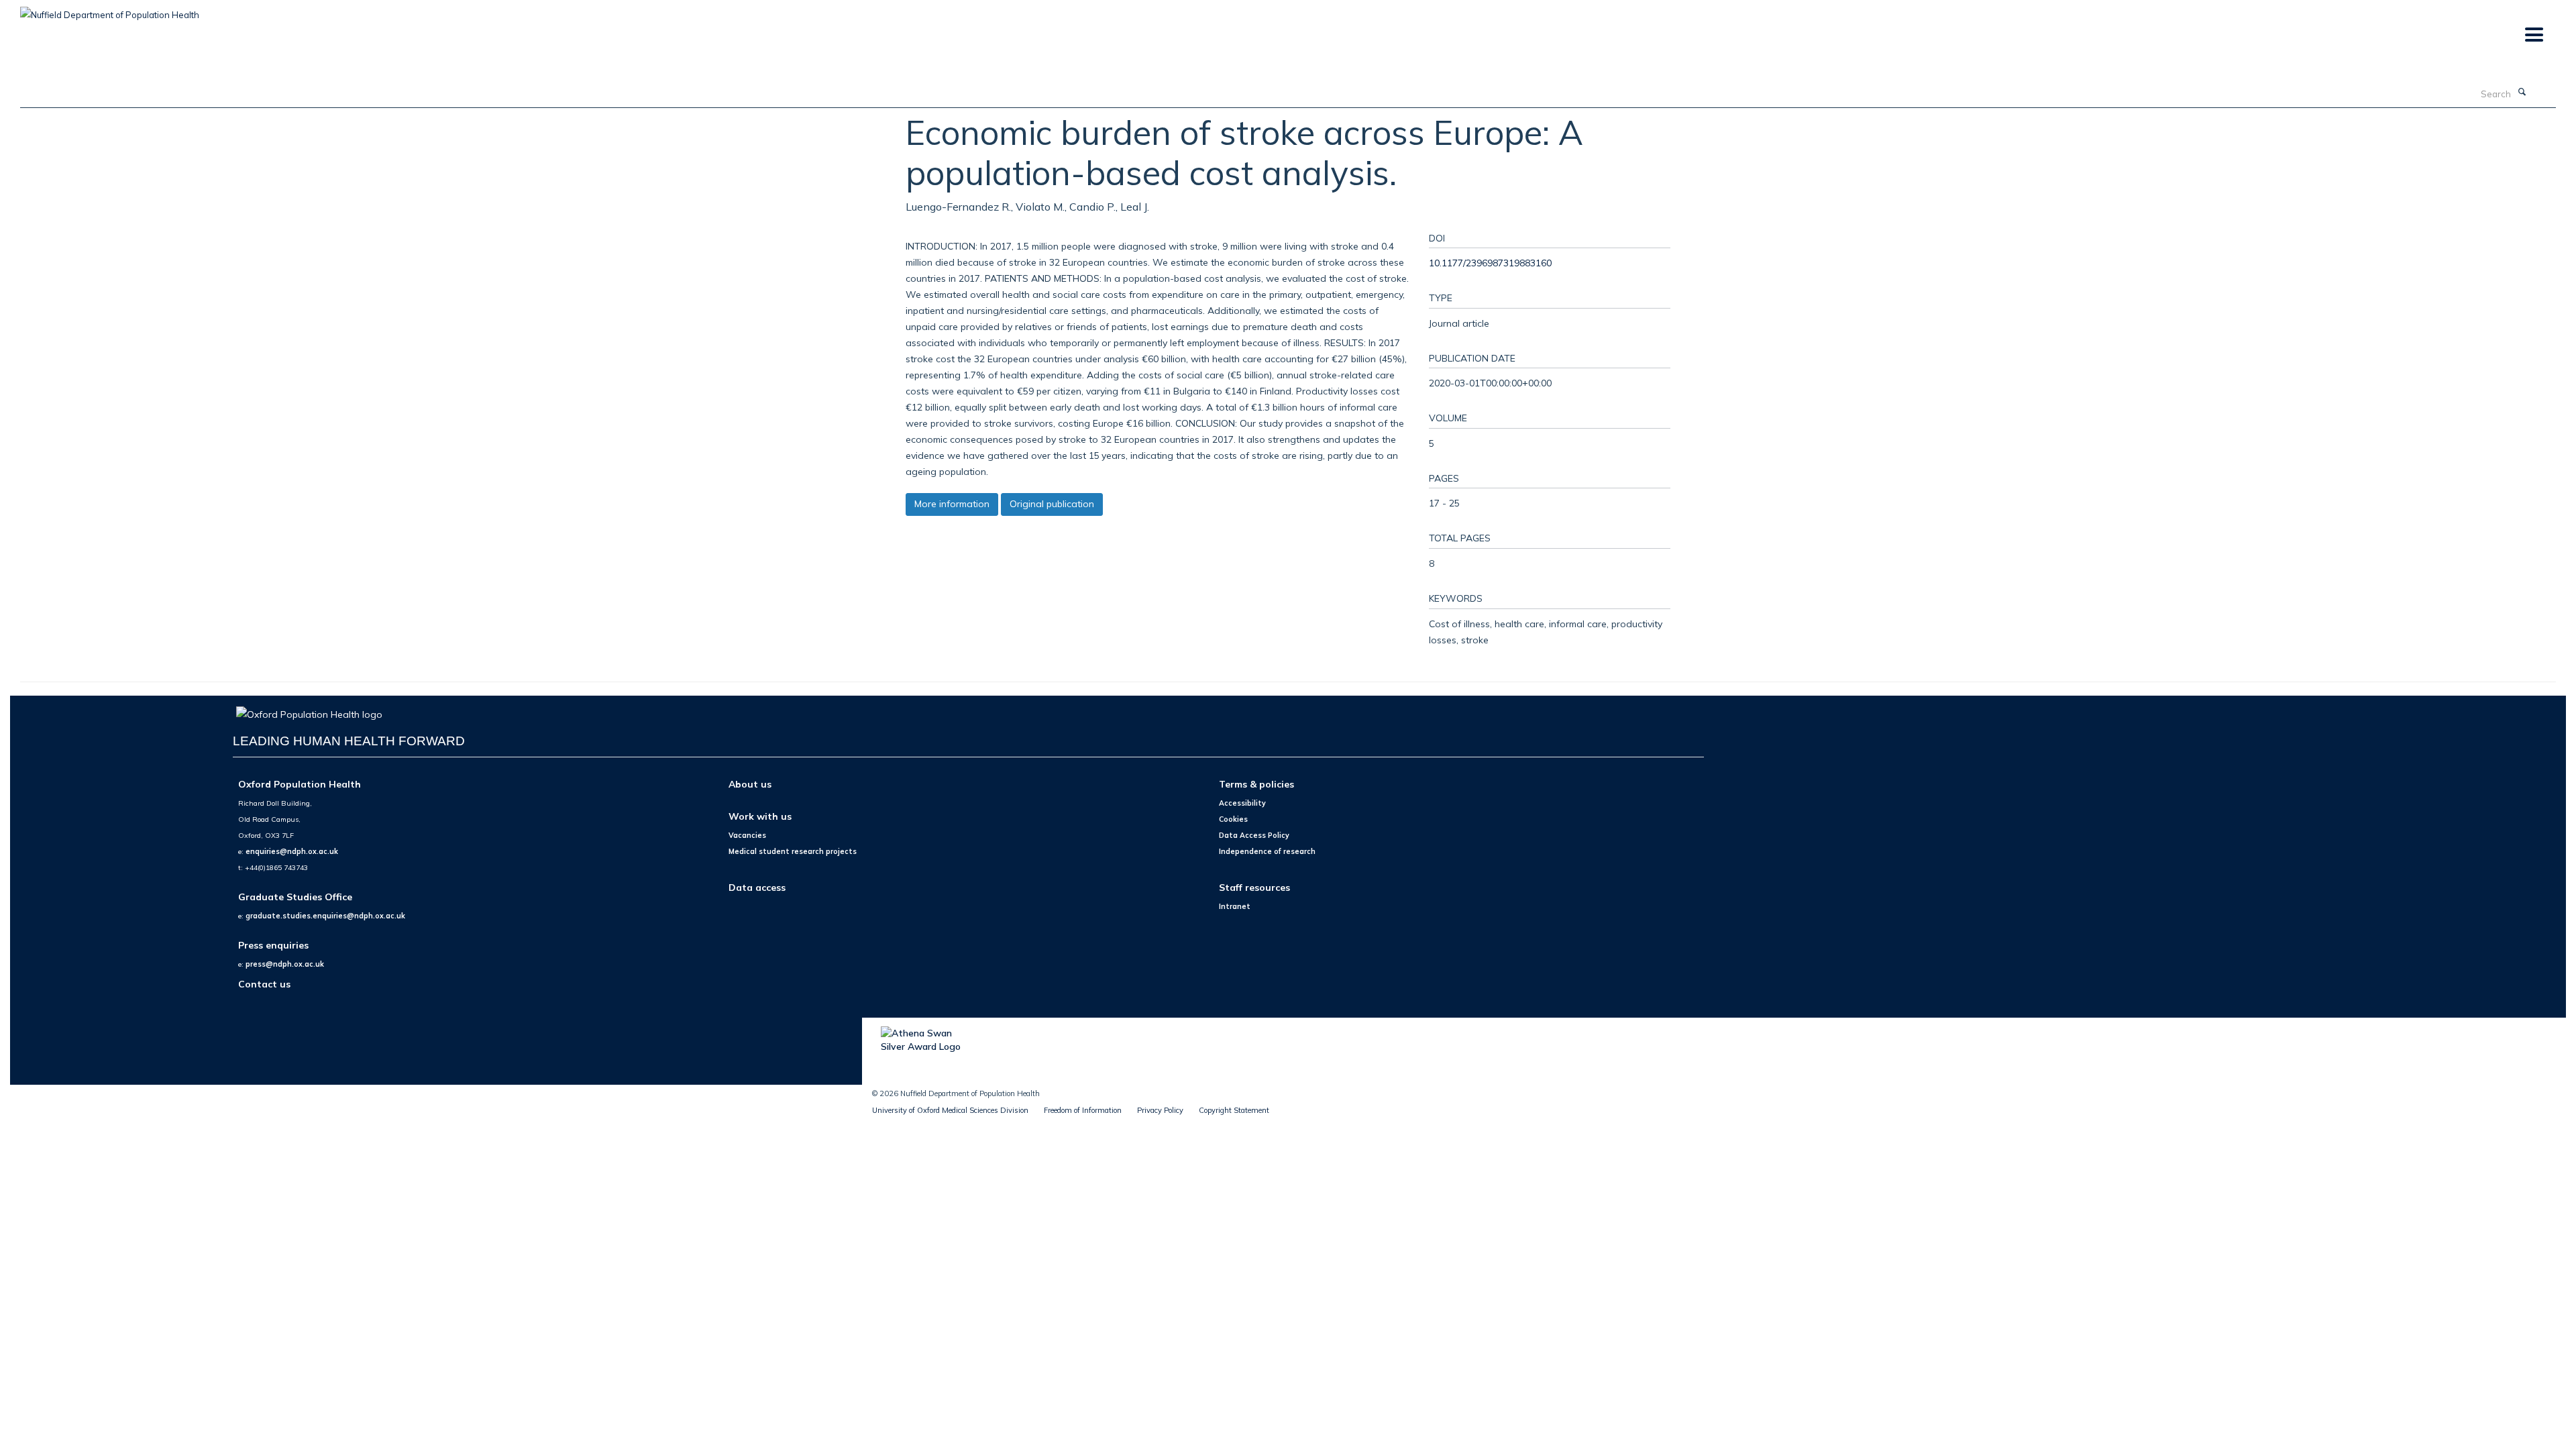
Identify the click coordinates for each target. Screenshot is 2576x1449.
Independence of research (1267, 851)
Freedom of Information (1083, 1110)
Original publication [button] (1052, 504)
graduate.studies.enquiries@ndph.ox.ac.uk (325, 916)
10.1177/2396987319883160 (1490, 263)
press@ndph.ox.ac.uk (285, 964)
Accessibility (1242, 803)
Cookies (1233, 819)
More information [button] (952, 504)
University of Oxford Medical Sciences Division (950, 1110)
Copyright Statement (1234, 1110)
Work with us (760, 816)
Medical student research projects (793, 851)
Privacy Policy (1160, 1110)
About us (750, 784)
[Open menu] (2533, 35)
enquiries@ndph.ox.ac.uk (292, 851)
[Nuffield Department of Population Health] (110, 10)
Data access (757, 887)
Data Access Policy (1254, 835)
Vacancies (747, 835)
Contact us (264, 984)
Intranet (1235, 906)
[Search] (2522, 93)
